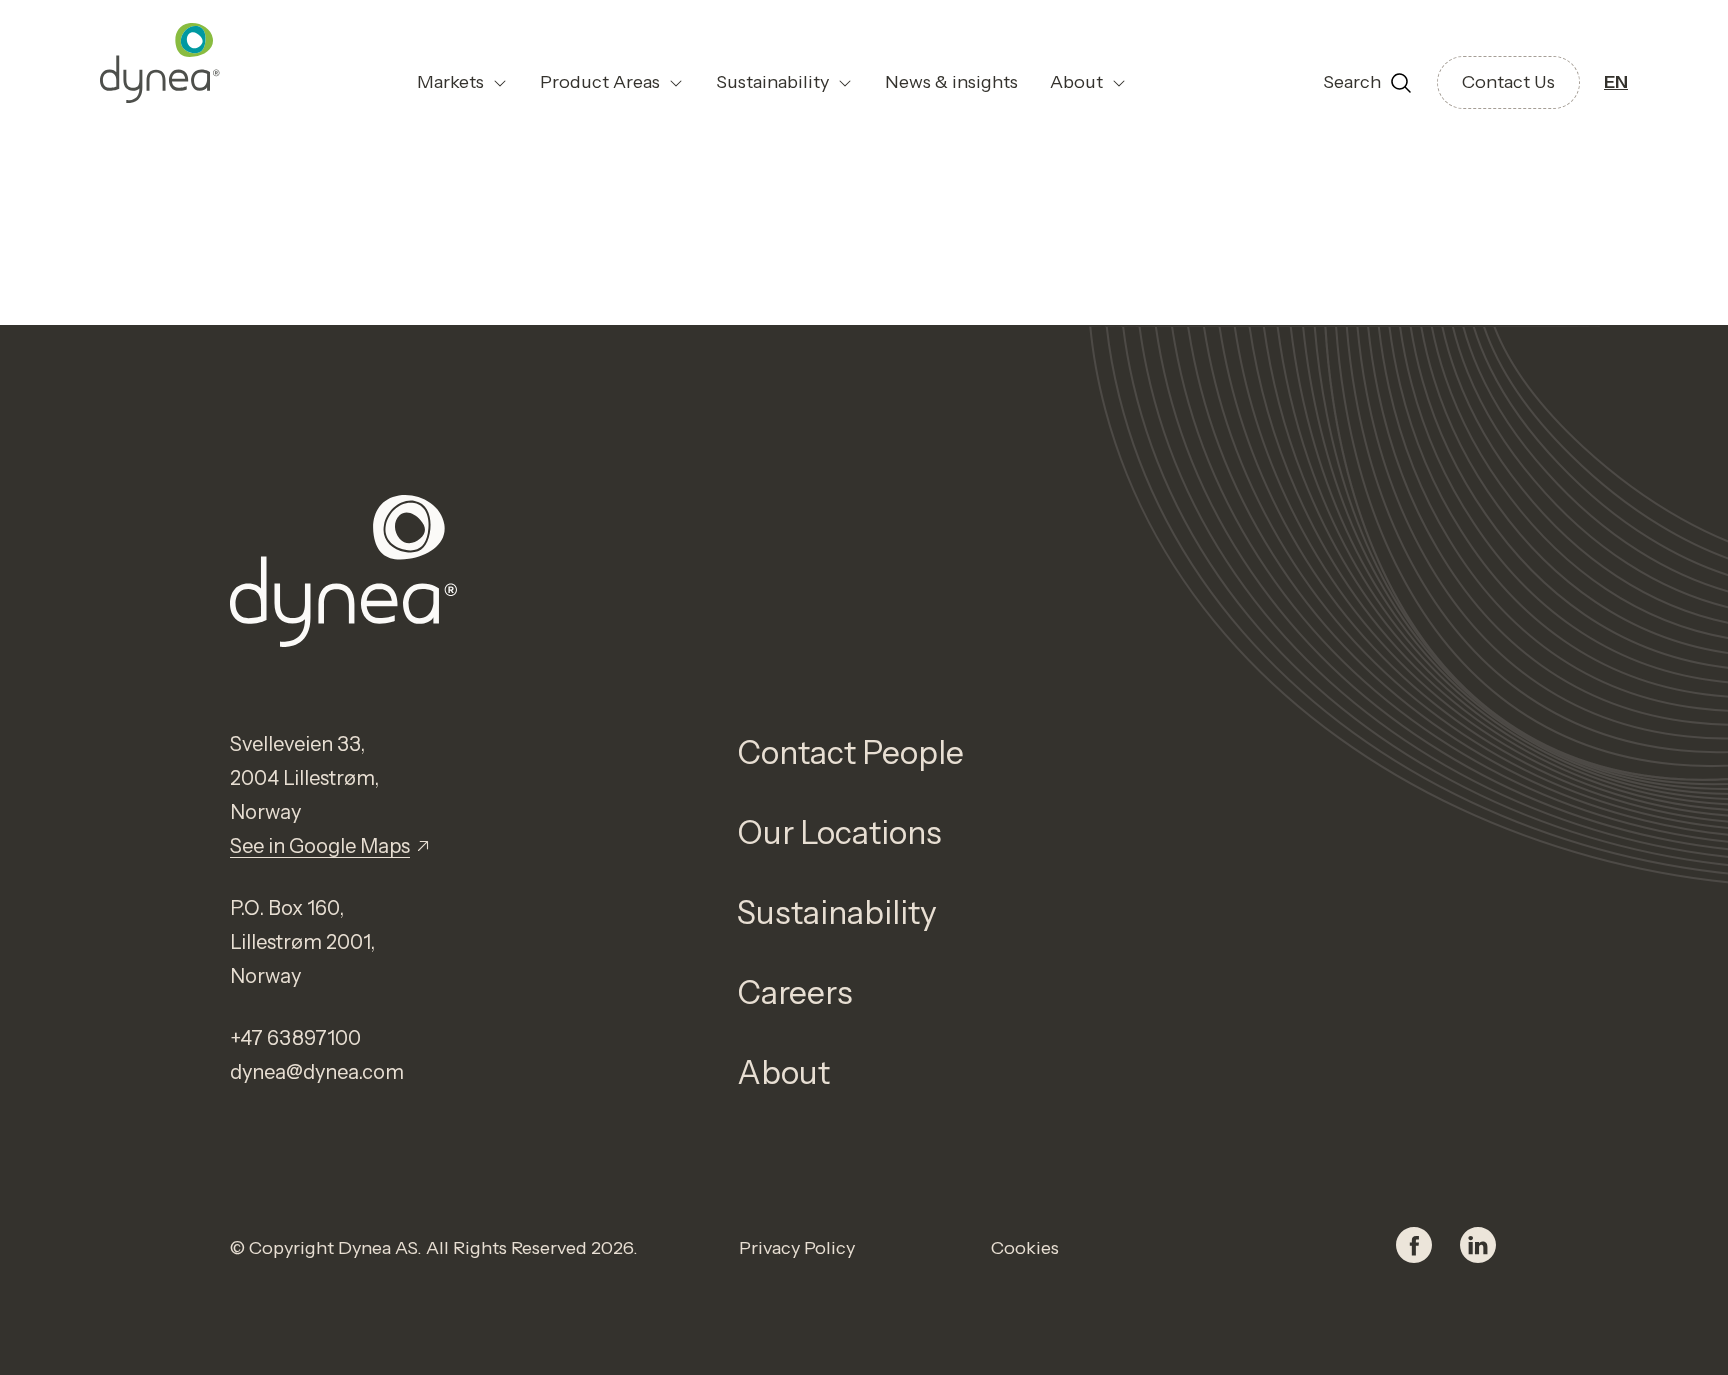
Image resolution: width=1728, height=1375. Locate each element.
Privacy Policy (797, 1248)
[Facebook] (1414, 1248)
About (783, 1072)
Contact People (850, 752)
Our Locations (839, 832)
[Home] (160, 63)
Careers (795, 992)
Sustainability (837, 912)
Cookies (1025, 1248)
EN (1616, 82)
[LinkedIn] (1478, 1248)
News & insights (951, 82)
